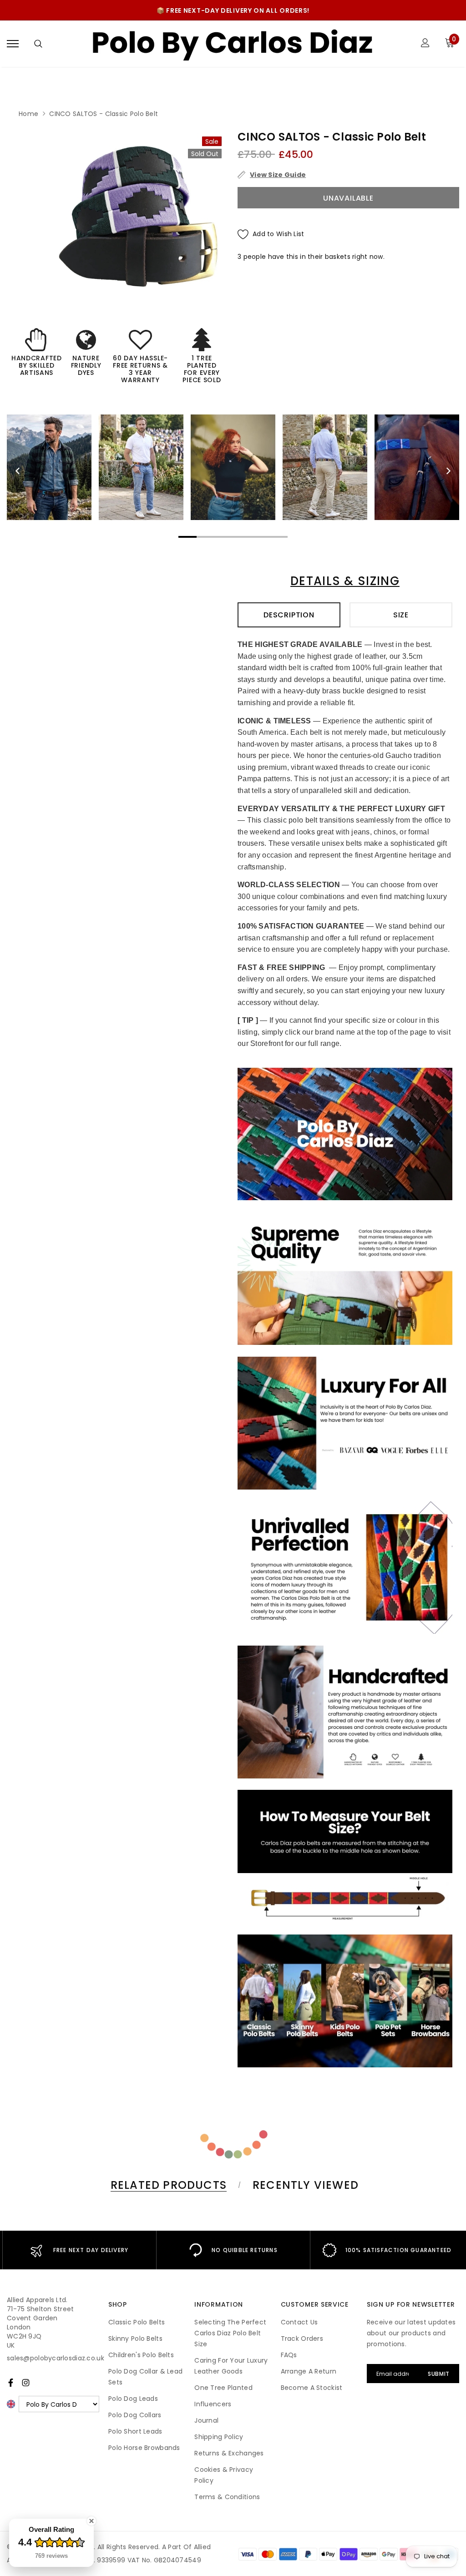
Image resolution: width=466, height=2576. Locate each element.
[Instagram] (26, 2383)
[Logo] (232, 44)
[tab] (167, 2185)
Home (28, 114)
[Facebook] (11, 2383)
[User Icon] (425, 44)
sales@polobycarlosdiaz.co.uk (56, 2358)
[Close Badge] (91, 2521)
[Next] (448, 471)
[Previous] (18, 471)
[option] (142, 216)
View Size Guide (278, 175)
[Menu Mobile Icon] (13, 44)
